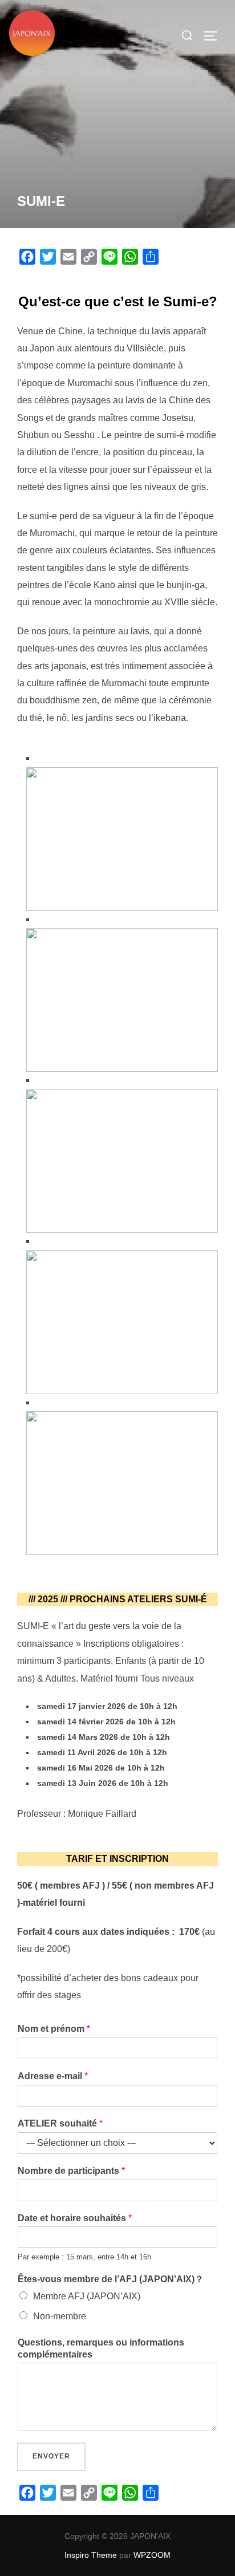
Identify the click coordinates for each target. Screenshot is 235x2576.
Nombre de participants (71, 2171)
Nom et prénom (54, 2029)
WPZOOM (152, 2555)
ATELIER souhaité (60, 2123)
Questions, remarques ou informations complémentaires (101, 2348)
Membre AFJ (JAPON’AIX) (87, 2296)
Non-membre (60, 2316)
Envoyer (51, 2456)
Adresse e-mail (53, 2076)
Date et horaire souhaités (75, 2218)
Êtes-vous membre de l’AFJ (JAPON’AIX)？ (111, 2279)
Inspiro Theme (91, 2555)
